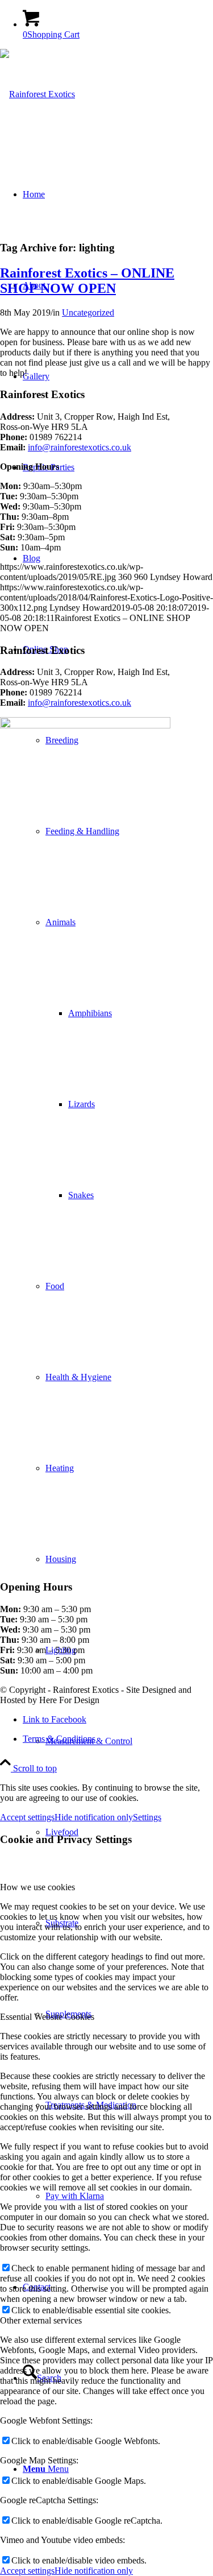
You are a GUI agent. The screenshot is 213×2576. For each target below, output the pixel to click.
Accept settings (27, 1817)
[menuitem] (129, 1741)
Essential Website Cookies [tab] (47, 2017)
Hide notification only (94, 1817)
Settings (147, 1817)
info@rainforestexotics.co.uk (80, 447)
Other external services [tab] (41, 2320)
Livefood (62, 1832)
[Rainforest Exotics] (37, 94)
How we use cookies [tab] (37, 1887)
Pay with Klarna (75, 2196)
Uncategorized (88, 312)
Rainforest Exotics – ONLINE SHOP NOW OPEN (87, 281)
